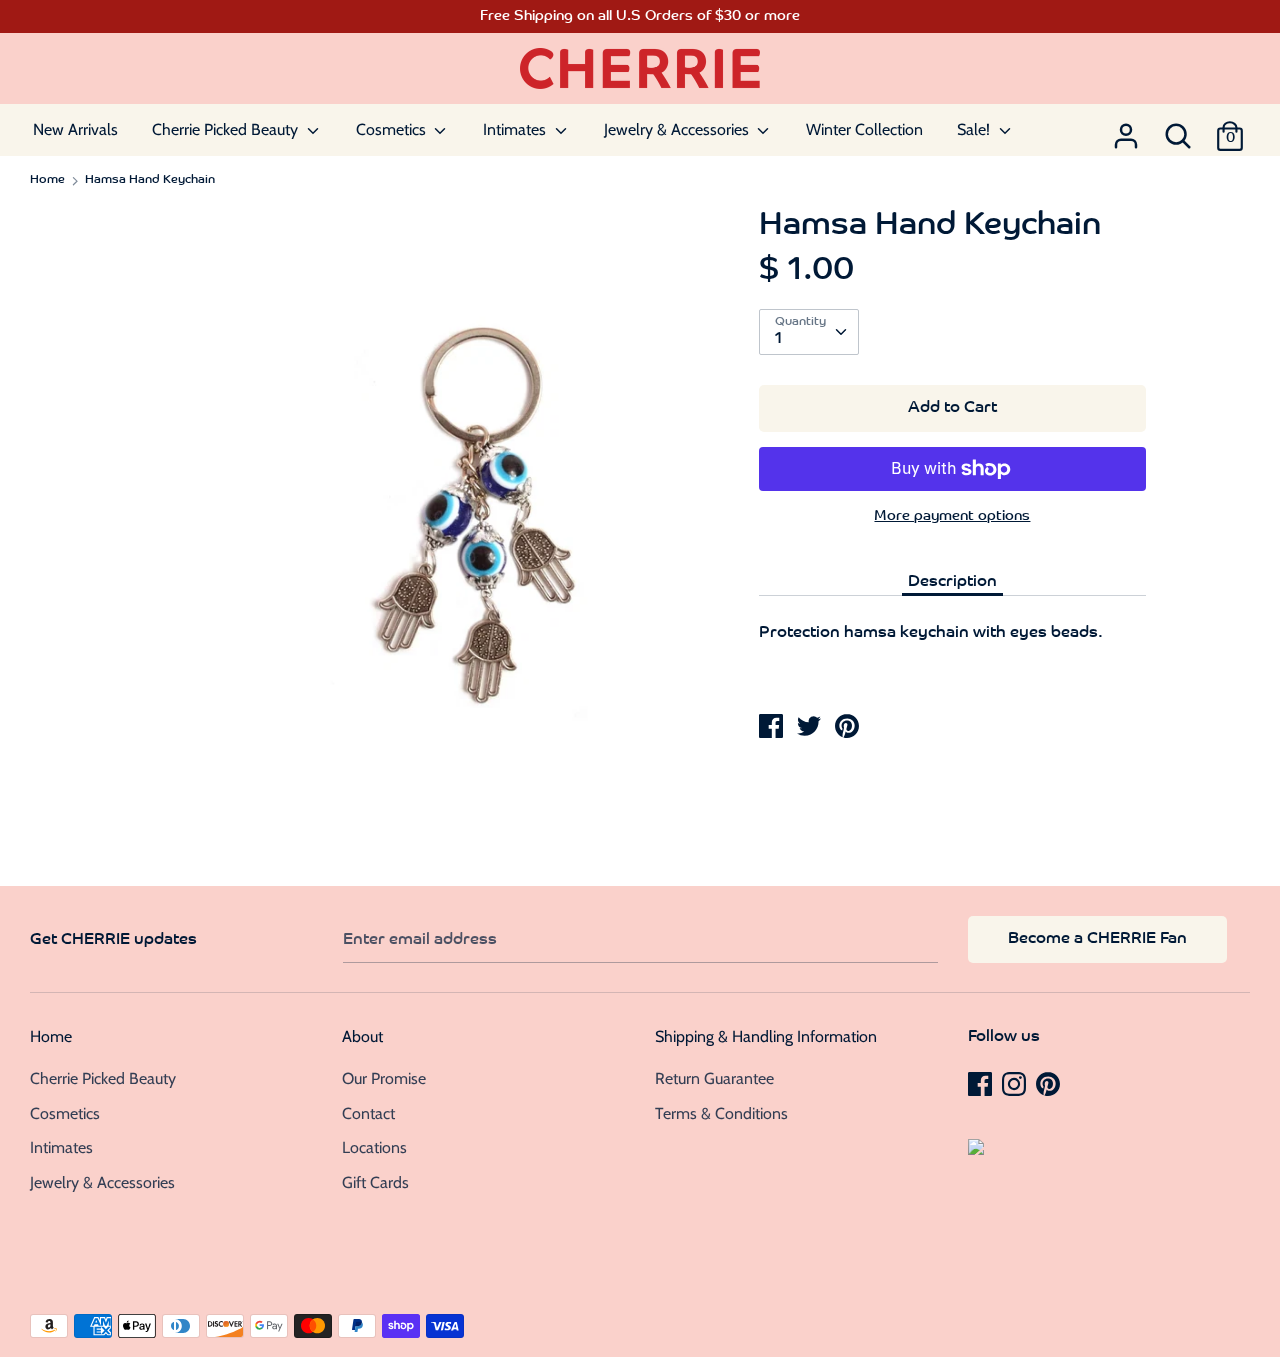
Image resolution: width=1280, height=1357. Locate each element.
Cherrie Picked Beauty (227, 129)
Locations (374, 1147)
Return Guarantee (714, 1078)
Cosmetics (393, 129)
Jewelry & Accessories (678, 129)
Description (952, 582)
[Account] (1126, 130)
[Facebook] (982, 1083)
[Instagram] (1016, 1083)
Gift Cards (375, 1182)
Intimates (516, 129)
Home (51, 1036)
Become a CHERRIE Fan (1097, 939)
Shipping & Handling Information (766, 1036)
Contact (368, 1113)
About (362, 1036)
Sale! (975, 129)
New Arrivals (75, 129)
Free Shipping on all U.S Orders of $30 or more (640, 16)
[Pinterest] (1050, 1083)
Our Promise (384, 1078)
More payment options (952, 516)
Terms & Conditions (721, 1113)
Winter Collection (864, 129)
